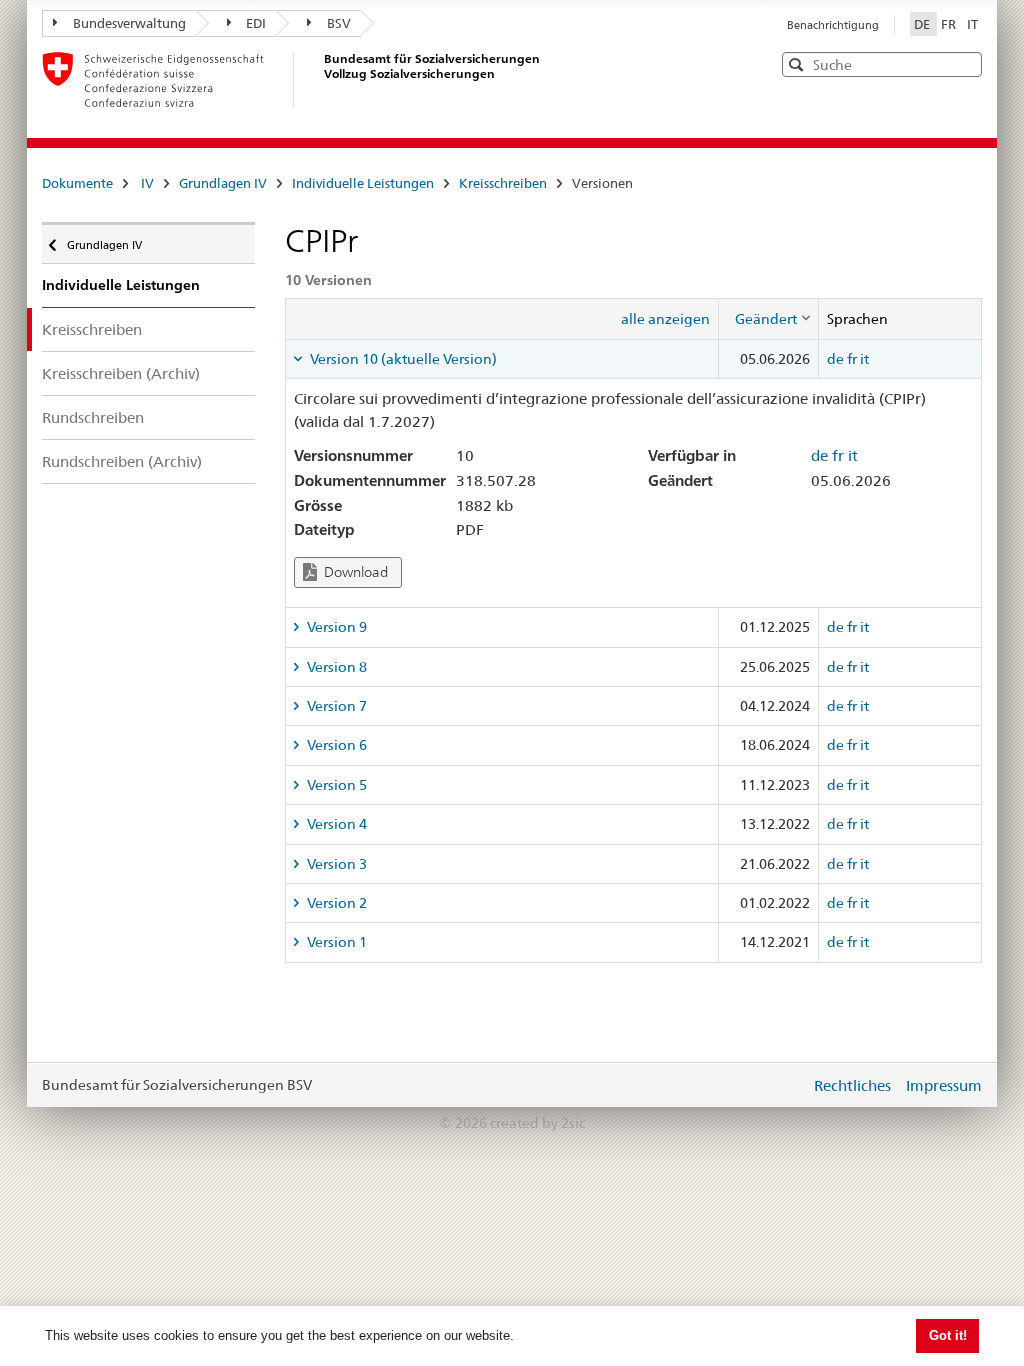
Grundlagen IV (223, 183)
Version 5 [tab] (335, 785)
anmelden (780, 1085)
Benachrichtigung (833, 25)
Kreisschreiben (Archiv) (121, 373)
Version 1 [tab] (335, 942)
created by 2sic (537, 1123)
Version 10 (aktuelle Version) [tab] (402, 359)
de (835, 359)
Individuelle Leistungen (363, 183)
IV (147, 183)
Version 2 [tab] (335, 903)
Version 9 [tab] (335, 627)
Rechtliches (852, 1085)
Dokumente (77, 183)
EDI (256, 23)
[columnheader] (769, 319)
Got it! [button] (948, 1335)
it (864, 359)
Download (354, 572)
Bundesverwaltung (129, 23)
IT (972, 24)
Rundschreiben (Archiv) (122, 461)
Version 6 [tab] (335, 745)
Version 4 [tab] (335, 824)
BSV (339, 23)
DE (923, 24)
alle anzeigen (665, 319)
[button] (965, 63)
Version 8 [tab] (335, 667)
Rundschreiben (93, 417)
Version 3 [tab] (335, 864)
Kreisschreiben (503, 183)
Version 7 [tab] (335, 706)
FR (950, 24)
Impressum (944, 1085)
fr (852, 359)
